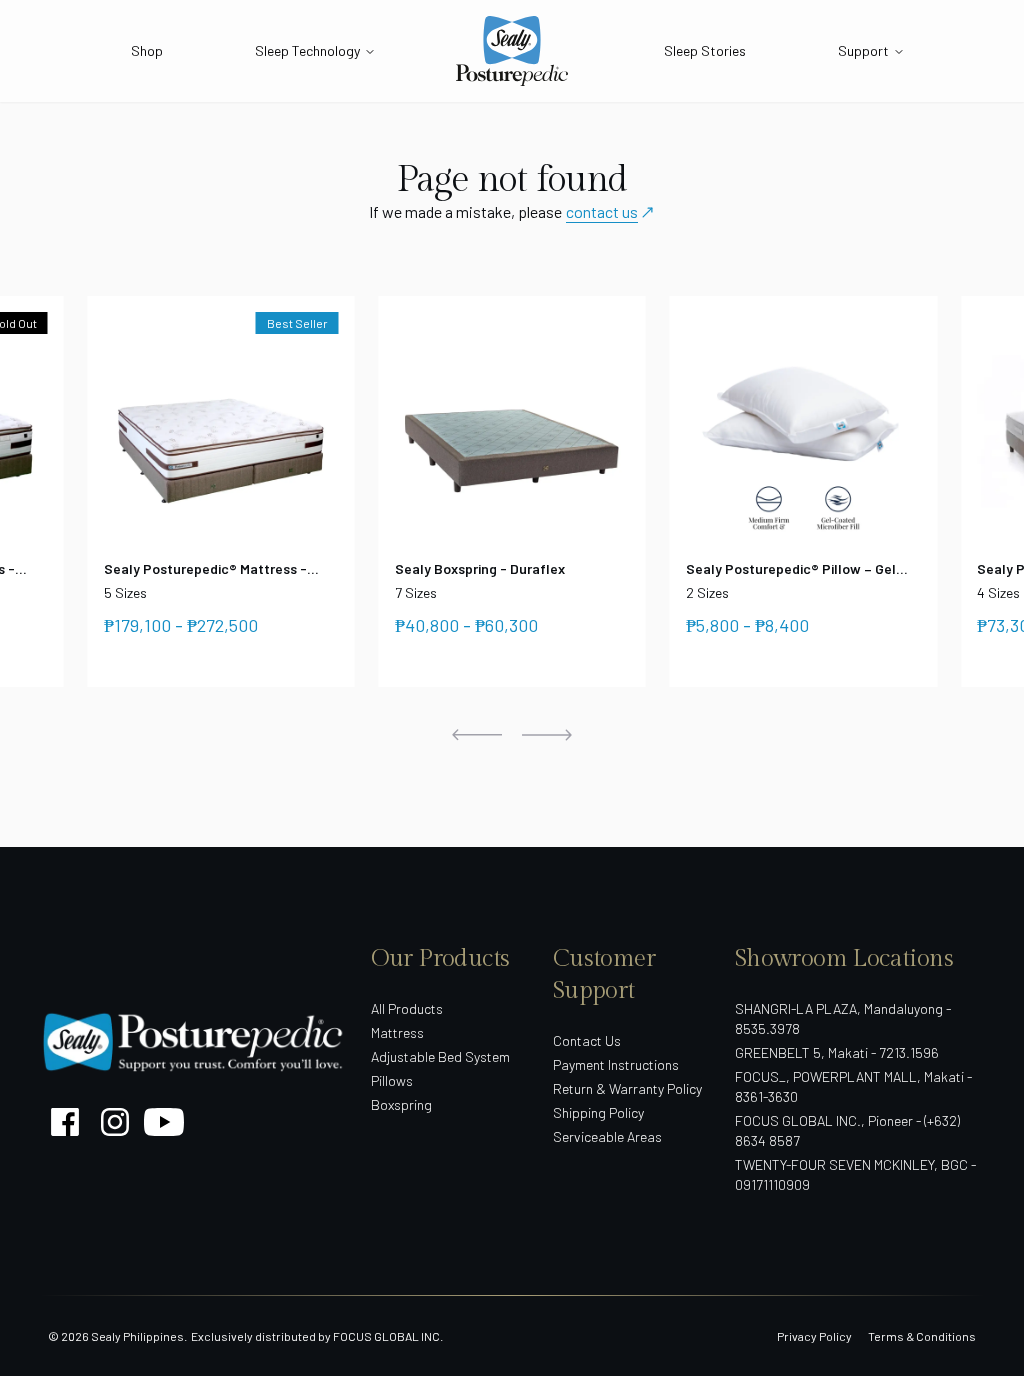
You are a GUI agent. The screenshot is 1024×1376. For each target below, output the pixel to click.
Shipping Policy (598, 1112)
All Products (407, 1008)
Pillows (392, 1080)
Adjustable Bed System (440, 1056)
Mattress (397, 1032)
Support (863, 50)
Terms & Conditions (922, 1336)
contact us (602, 211)
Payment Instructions (616, 1064)
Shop (147, 50)
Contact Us (587, 1040)
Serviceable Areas (607, 1136)
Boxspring (401, 1104)
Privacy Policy (814, 1336)
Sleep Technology (307, 50)
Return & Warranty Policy (627, 1088)
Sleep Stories (705, 50)
